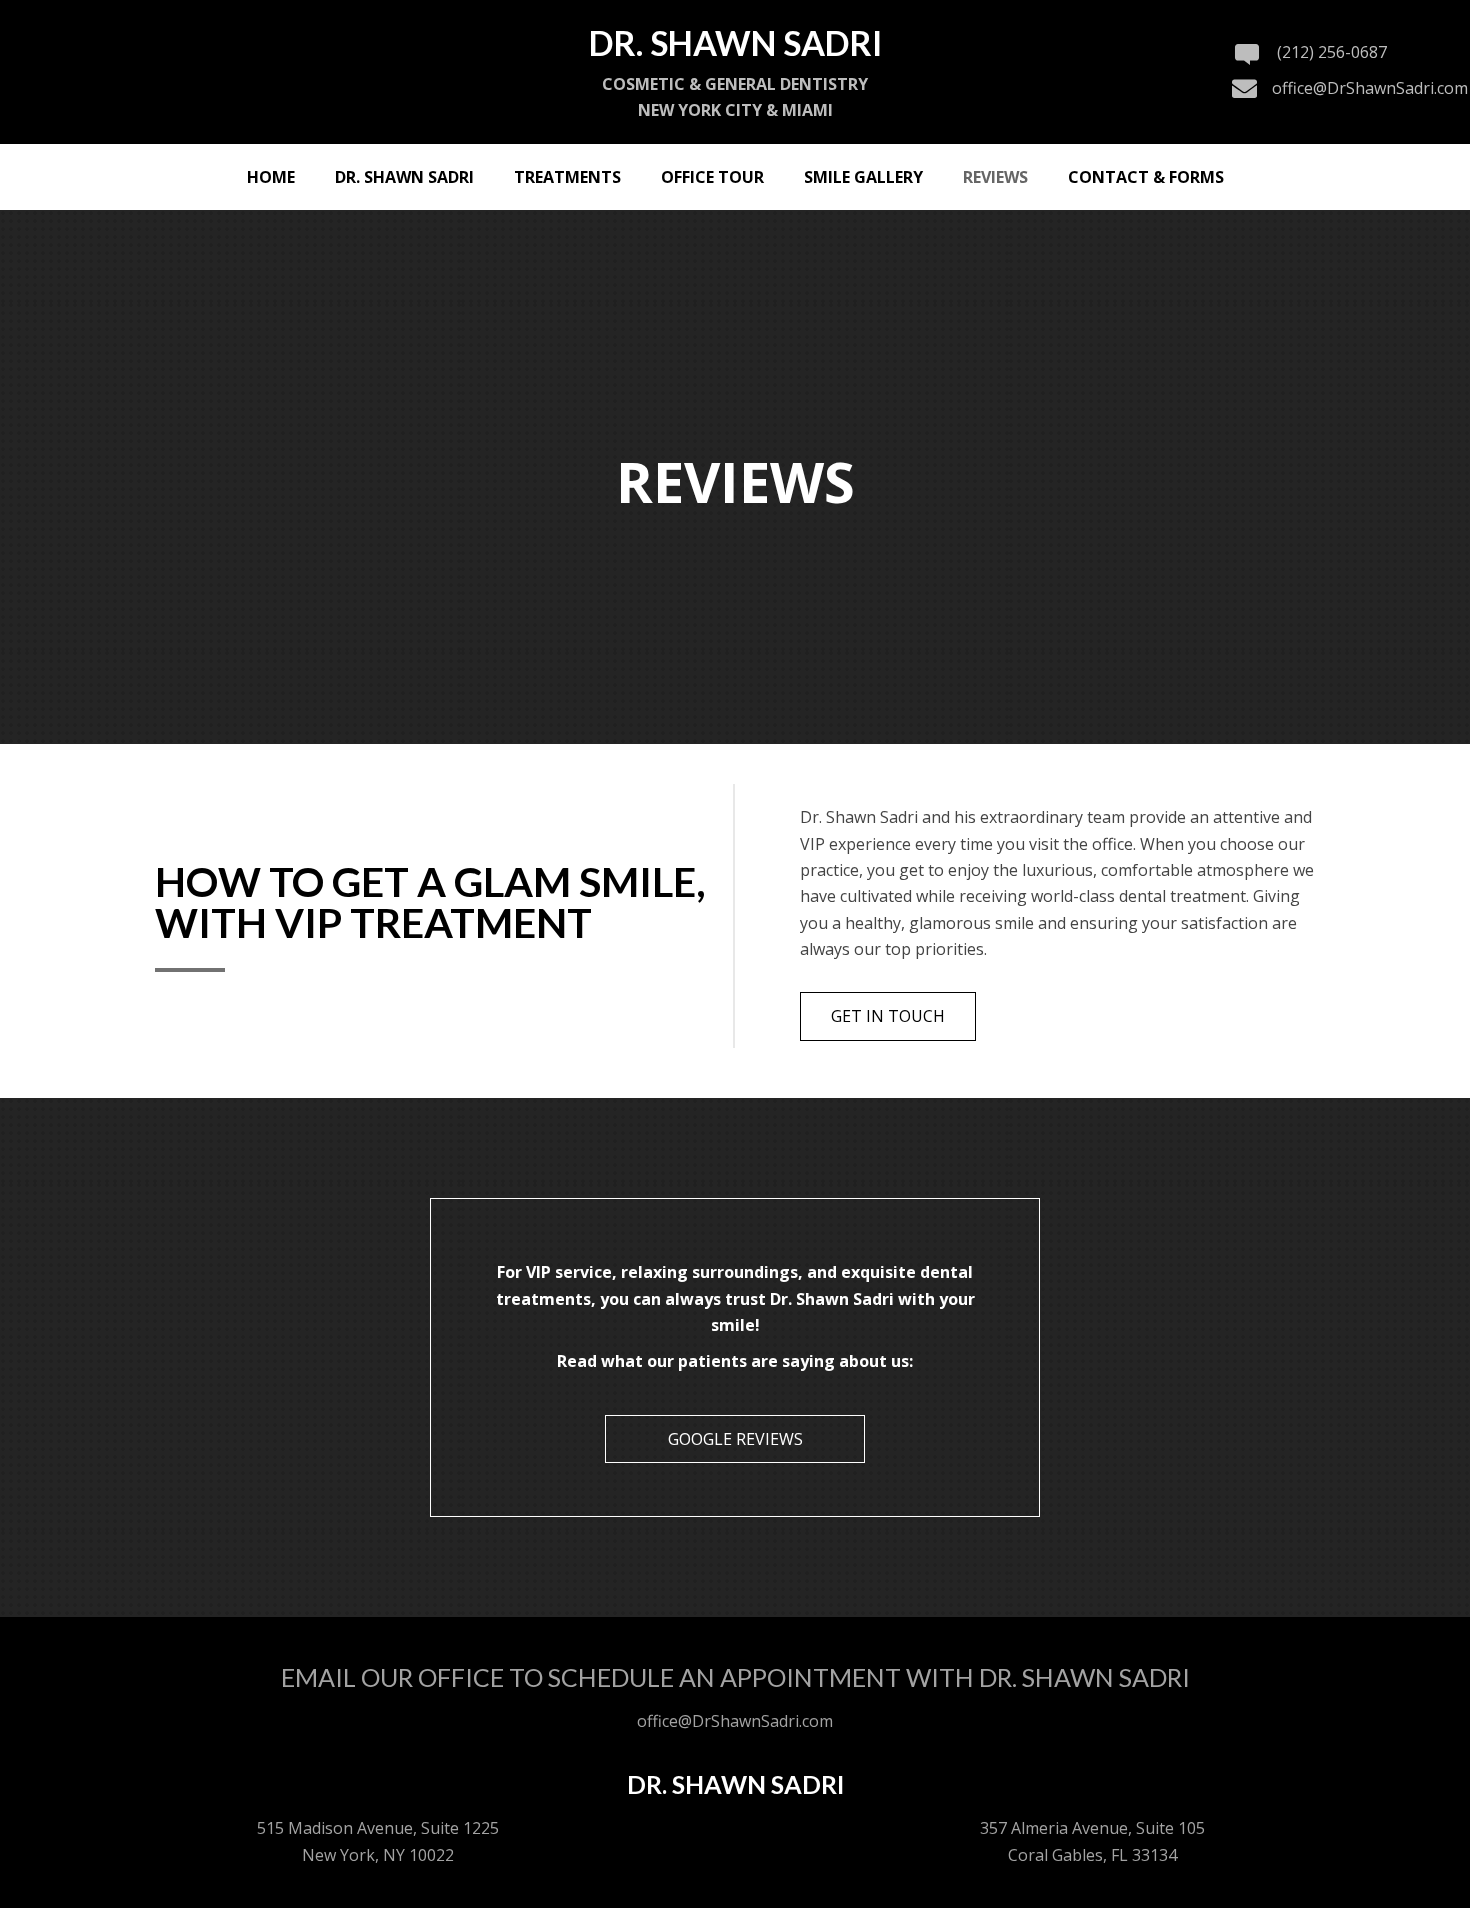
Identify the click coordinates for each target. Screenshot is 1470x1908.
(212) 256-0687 (1332, 52)
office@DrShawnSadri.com (1370, 88)
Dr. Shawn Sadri (735, 1784)
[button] (888, 1016)
